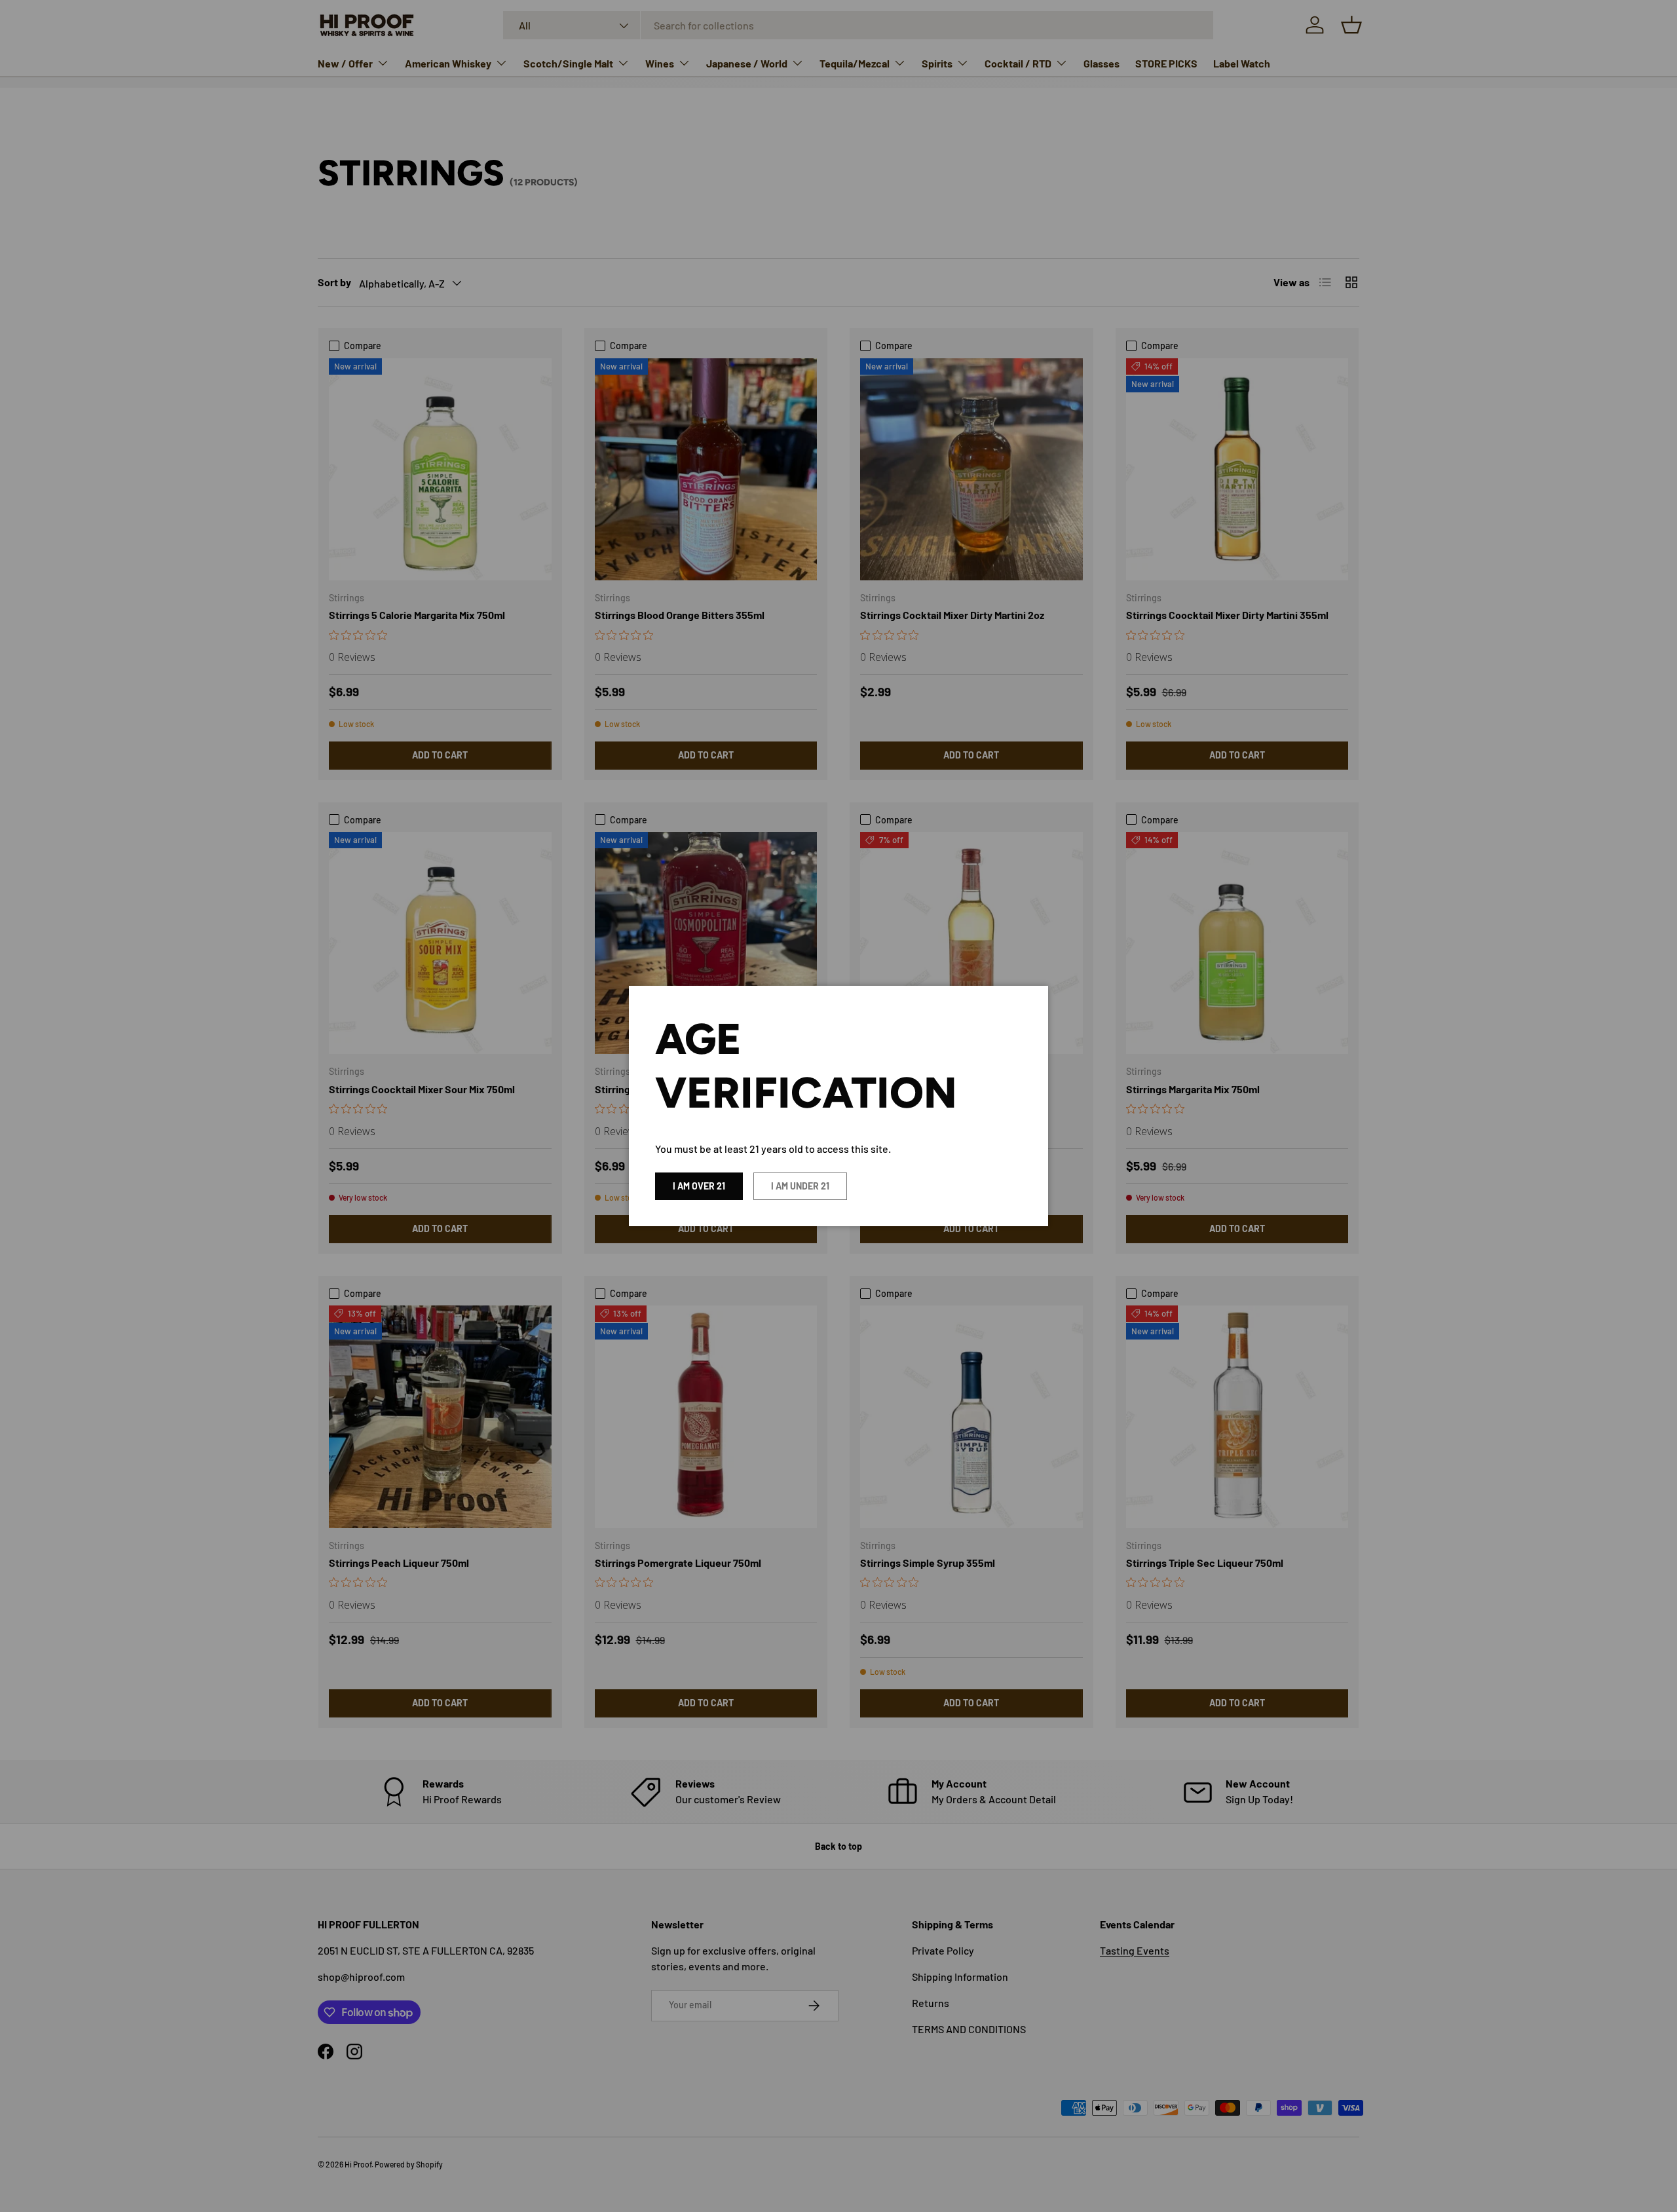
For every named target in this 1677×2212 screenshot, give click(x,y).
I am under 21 (800, 1186)
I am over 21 (699, 1186)
